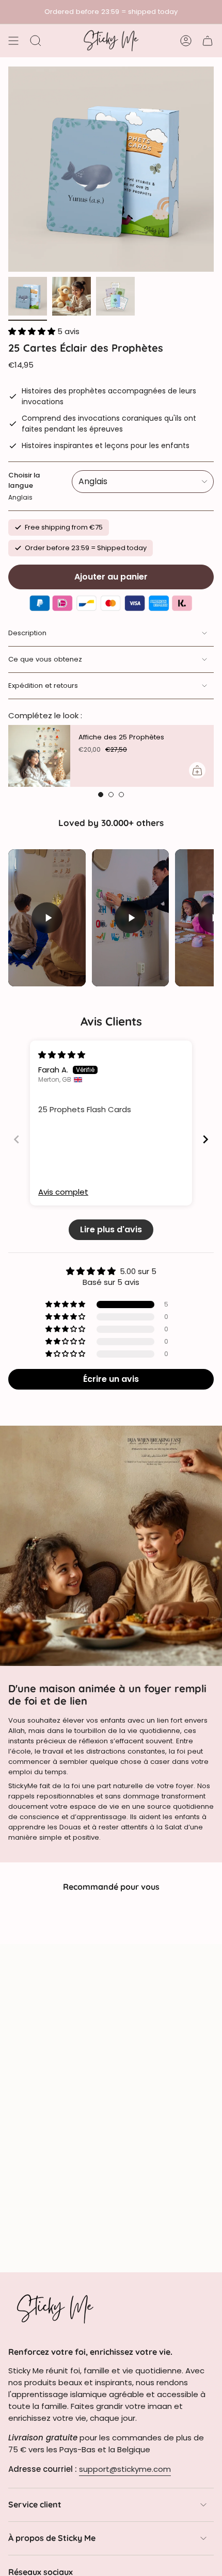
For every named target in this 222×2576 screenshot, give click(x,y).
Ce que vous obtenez (45, 659)
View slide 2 (111, 795)
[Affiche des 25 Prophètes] (39, 756)
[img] (62, 1055)
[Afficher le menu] (13, 41)
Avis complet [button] (63, 1192)
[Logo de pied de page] (55, 2308)
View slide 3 (121, 795)
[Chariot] (208, 41)
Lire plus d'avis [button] (111, 1229)
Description (27, 633)
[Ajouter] (197, 770)
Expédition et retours (43, 686)
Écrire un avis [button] (111, 1379)
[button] (33, 331)
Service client (35, 2504)
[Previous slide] (17, 1139)
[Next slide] (205, 1139)
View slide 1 (101, 795)
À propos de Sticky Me (52, 2538)
